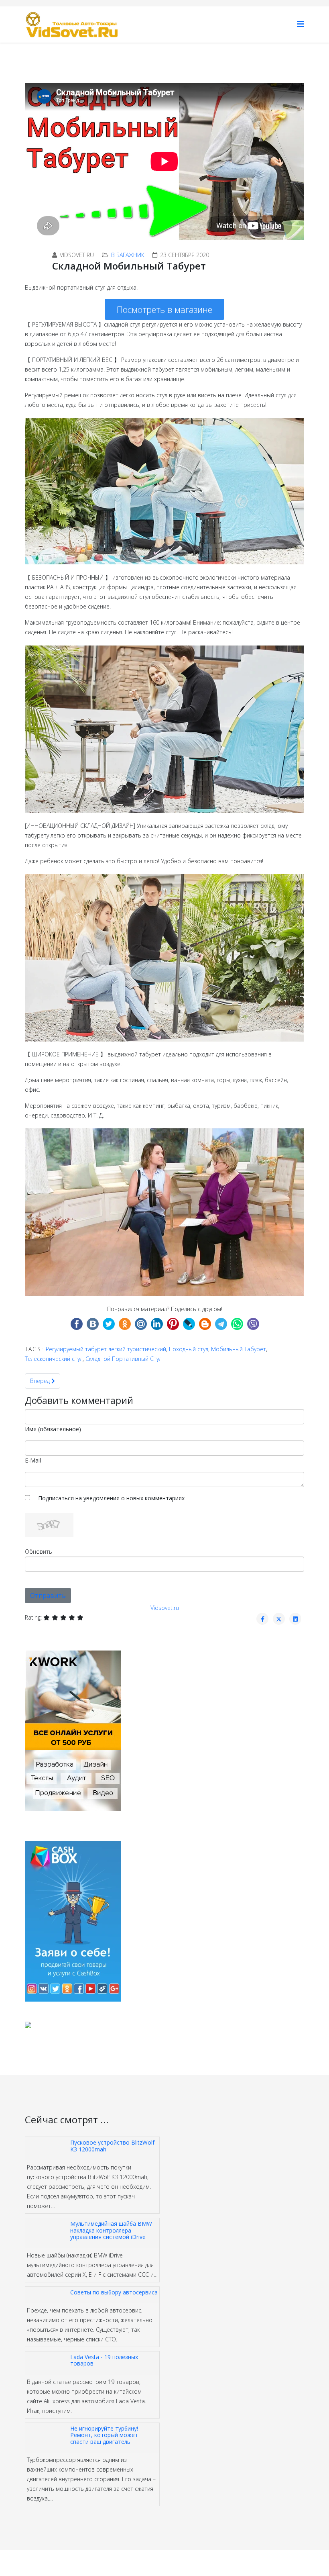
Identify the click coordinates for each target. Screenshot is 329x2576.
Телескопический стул (54, 1359)
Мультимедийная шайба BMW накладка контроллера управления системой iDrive (111, 2230)
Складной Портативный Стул (124, 1359)
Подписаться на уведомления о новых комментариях (111, 1498)
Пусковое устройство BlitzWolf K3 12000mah (112, 2146)
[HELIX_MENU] (301, 24)
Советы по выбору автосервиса (114, 2292)
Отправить (48, 1595)
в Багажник (128, 255)
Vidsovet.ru (165, 1608)
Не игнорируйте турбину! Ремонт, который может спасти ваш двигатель (104, 2435)
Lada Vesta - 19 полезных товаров (104, 2360)
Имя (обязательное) (53, 1429)
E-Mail (33, 1460)
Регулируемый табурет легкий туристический (106, 1349)
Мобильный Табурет (239, 1349)
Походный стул (189, 1349)
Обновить (39, 1552)
